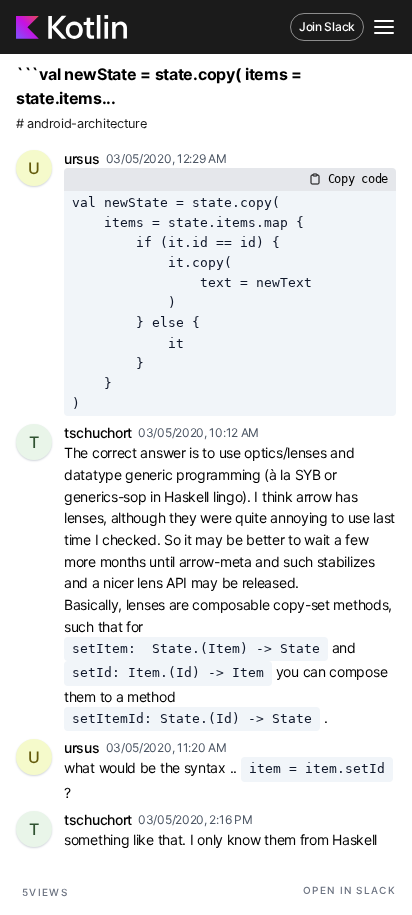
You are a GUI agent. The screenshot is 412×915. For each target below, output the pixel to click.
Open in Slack (349, 890)
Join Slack (327, 26)
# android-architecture (81, 123)
